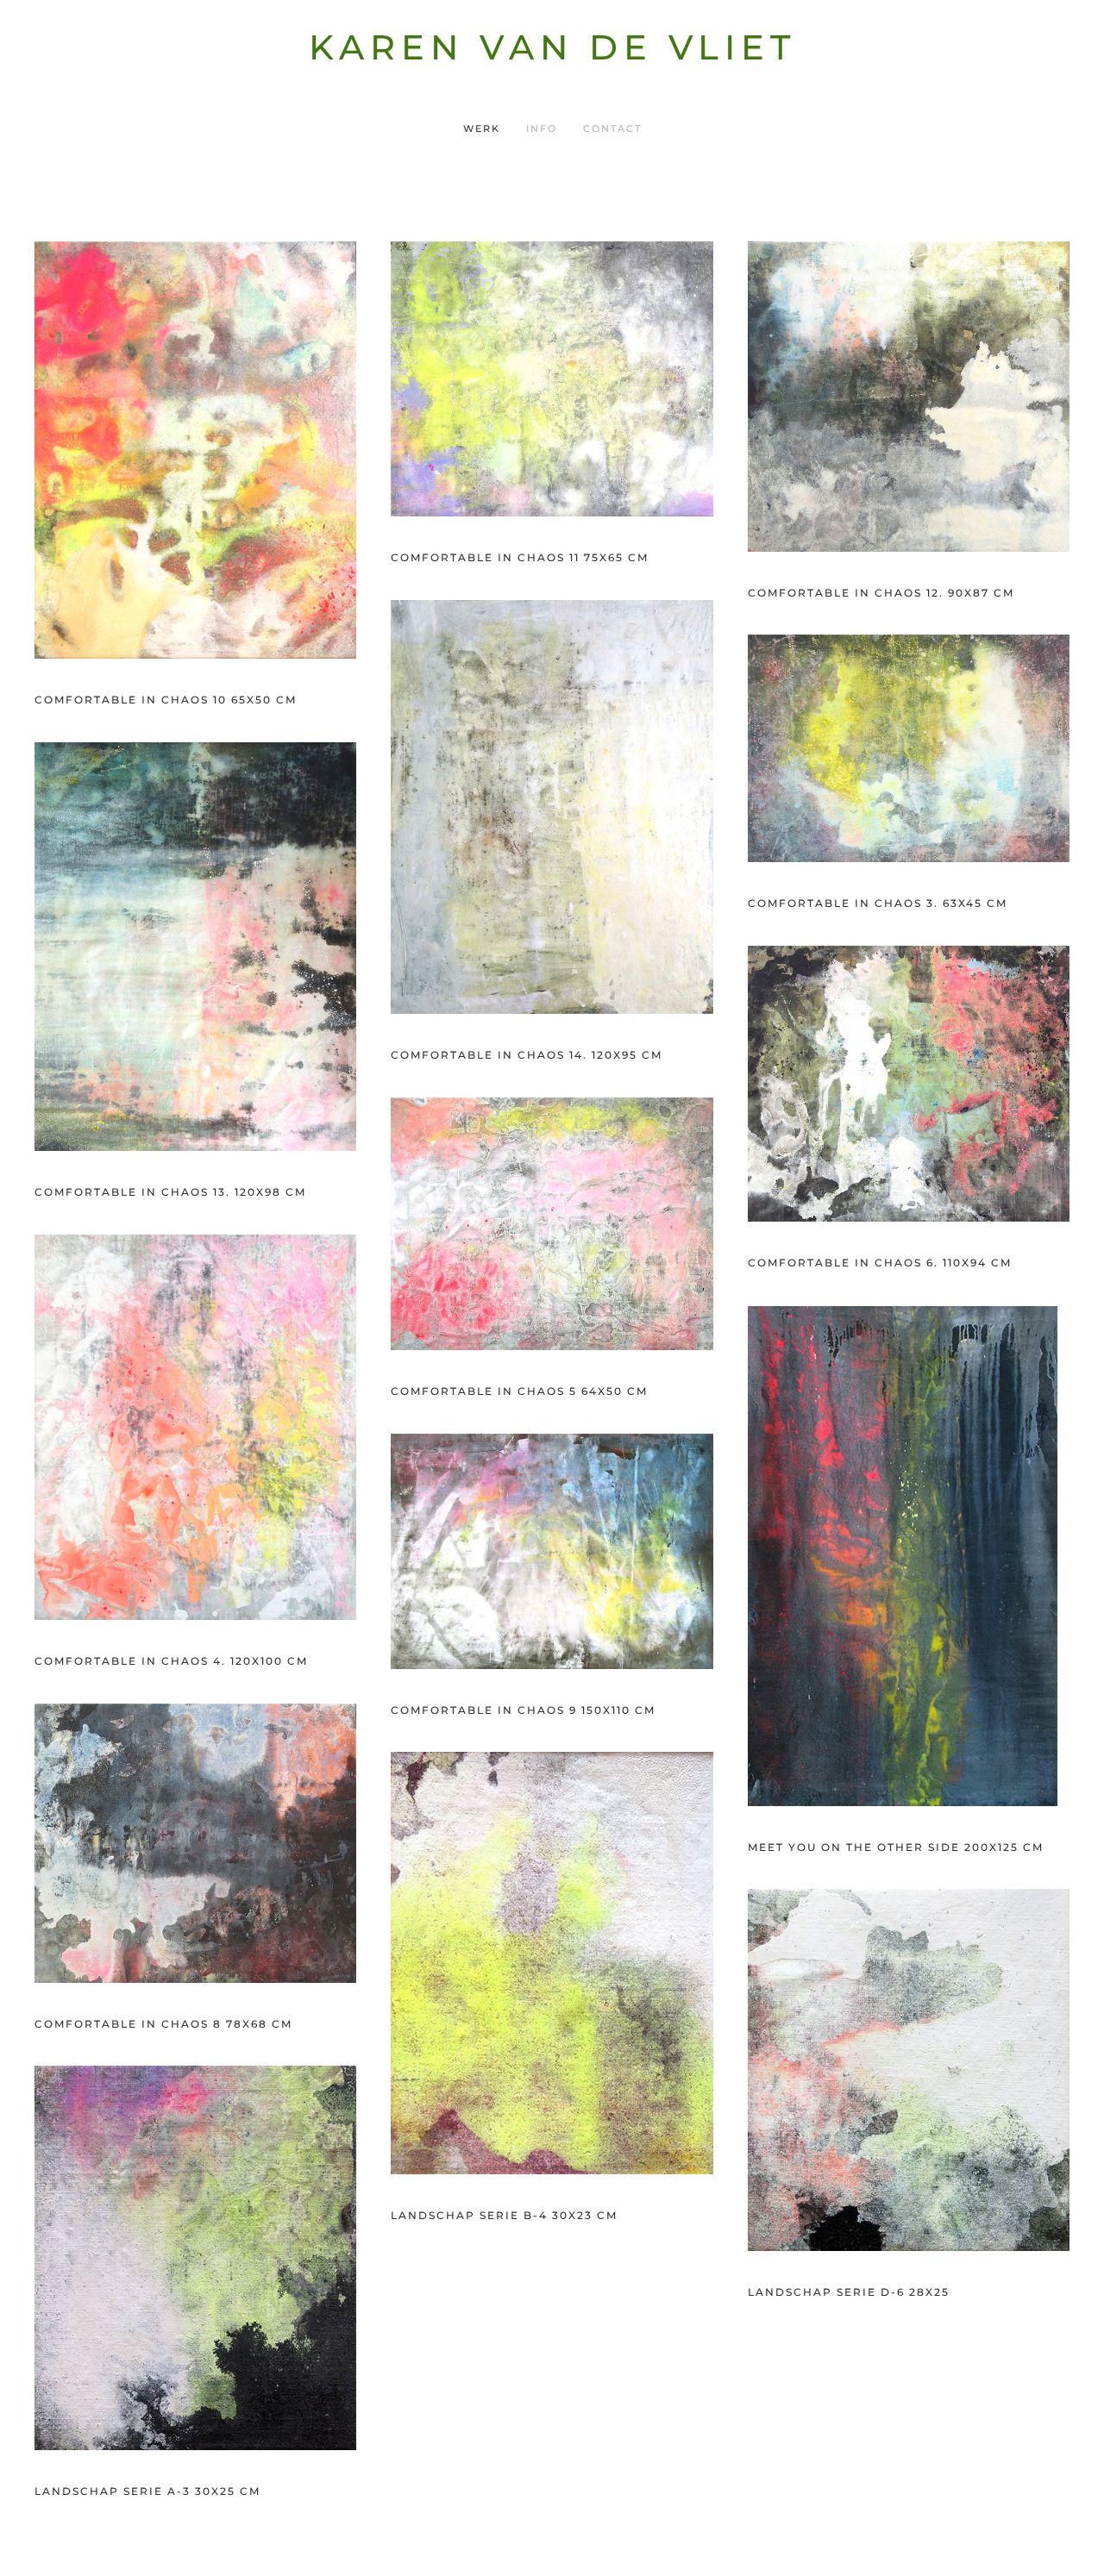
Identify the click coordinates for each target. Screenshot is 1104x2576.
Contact (612, 128)
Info (542, 128)
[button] (195, 450)
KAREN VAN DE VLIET (552, 47)
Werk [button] (482, 128)
